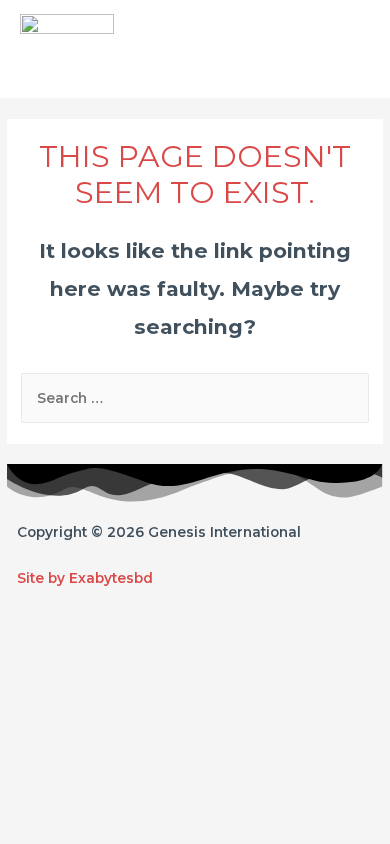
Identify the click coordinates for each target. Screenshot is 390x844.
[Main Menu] (351, 48)
